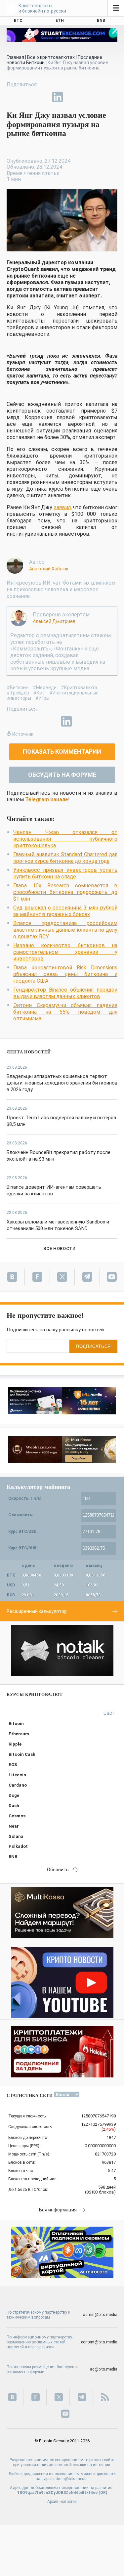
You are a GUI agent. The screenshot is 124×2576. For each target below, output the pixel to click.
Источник (23, 734)
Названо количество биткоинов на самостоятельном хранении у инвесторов (65, 952)
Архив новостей (62, 2502)
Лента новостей (29, 1052)
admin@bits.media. (71, 2479)
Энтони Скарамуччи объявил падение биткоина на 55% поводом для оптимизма (65, 1012)
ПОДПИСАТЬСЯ (93, 1346)
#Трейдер (18, 693)
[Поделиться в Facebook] (12, 97)
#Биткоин (18, 688)
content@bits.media (99, 2342)
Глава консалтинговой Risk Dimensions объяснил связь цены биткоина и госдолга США (65, 974)
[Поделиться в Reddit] (88, 97)
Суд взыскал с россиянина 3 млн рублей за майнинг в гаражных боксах (65, 911)
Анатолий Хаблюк (49, 569)
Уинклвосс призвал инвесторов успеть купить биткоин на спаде (65, 873)
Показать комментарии (62, 752)
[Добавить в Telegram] (42, 97)
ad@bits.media (104, 2369)
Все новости (59, 1248)
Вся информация (58, 2210)
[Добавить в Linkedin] (58, 97)
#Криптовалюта (79, 688)
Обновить (58, 1870)
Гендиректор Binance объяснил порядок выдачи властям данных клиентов (65, 993)
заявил (62, 507)
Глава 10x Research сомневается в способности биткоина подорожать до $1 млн (65, 892)
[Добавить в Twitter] (27, 97)
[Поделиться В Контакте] (73, 97)
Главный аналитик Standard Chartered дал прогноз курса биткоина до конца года (65, 858)
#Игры (42, 698)
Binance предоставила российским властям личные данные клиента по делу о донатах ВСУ (65, 930)
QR (103, 2493)
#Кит (39, 693)
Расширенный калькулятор (37, 1611)
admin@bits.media (100, 2315)
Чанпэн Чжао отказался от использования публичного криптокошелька (65, 839)
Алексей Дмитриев (54, 621)
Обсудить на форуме (62, 775)
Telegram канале (47, 799)
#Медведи (45, 688)
